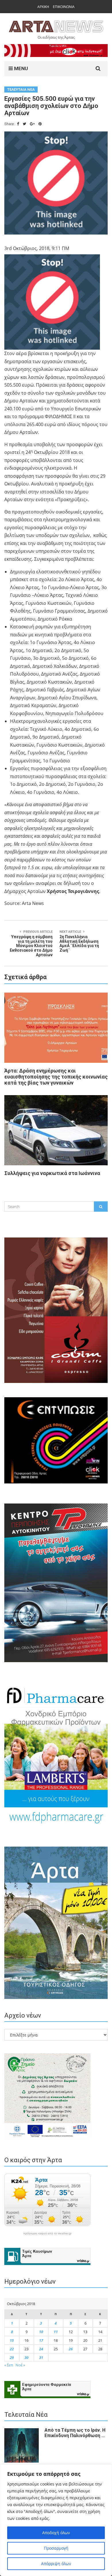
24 (41, 2349)
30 (26, 2357)
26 (71, 2349)
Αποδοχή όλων (56, 2533)
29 (12, 2357)
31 (41, 2357)
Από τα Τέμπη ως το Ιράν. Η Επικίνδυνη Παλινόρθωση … (75, 2433)
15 (12, 2340)
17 (41, 2340)
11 (56, 2332)
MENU (20, 68)
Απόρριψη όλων (56, 2564)
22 (12, 2349)
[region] (56, 2520)
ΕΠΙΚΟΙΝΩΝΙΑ (64, 7)
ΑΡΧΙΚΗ (43, 7)
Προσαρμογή (56, 2548)
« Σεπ (9, 2365)
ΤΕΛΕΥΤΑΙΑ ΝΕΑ (21, 89)
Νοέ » (20, 2365)
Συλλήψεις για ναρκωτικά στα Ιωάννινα (52, 1173)
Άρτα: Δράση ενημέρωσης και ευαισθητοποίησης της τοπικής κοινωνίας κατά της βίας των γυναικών (56, 1077)
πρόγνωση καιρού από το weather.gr (47, 2233)
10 (41, 2332)
